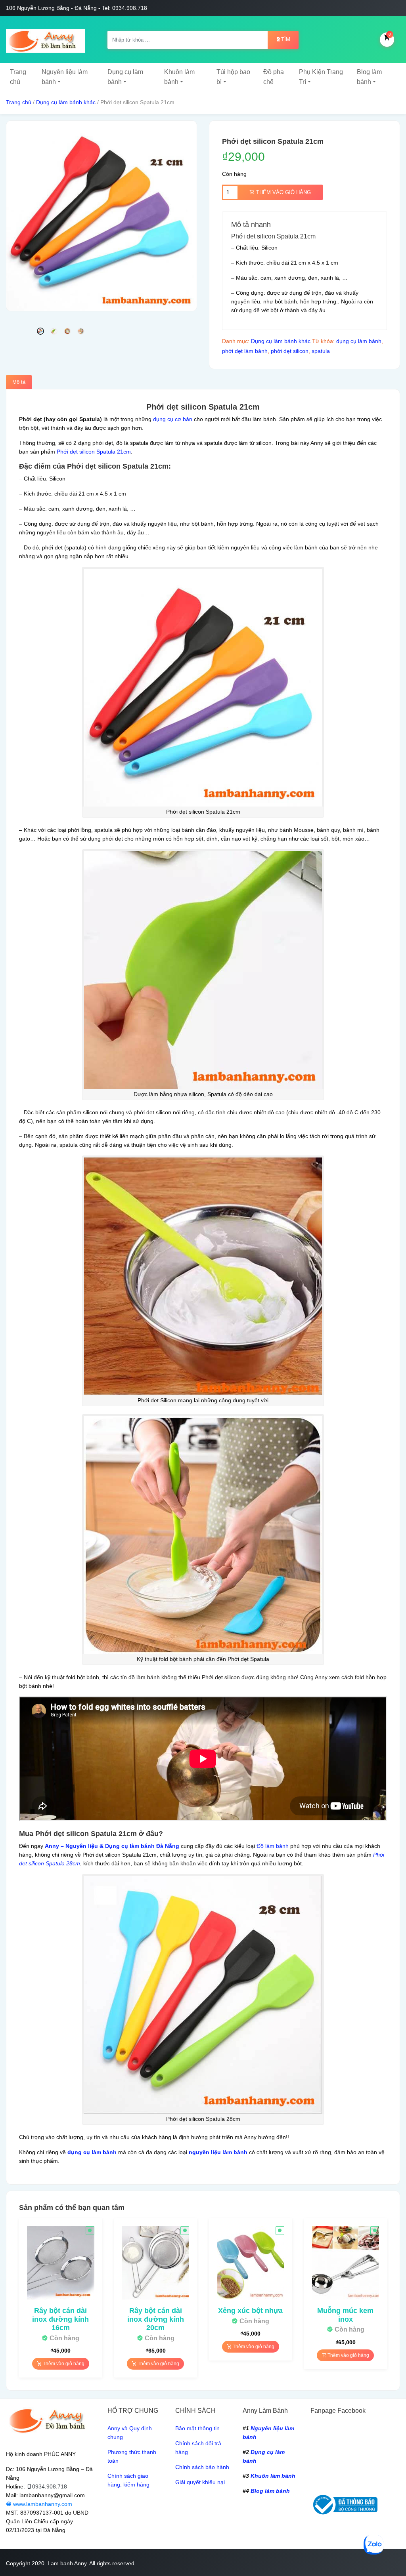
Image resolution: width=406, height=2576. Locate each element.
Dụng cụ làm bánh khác (66, 102)
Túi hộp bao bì (233, 77)
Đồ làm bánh (273, 1846)
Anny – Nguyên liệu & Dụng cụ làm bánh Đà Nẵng (112, 1846)
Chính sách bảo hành (202, 2467)
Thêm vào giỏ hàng (283, 192)
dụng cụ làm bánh (359, 341)
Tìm (286, 39)
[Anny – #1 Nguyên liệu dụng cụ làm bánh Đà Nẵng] (46, 40)
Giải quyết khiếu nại (200, 2482)
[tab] (19, 382)
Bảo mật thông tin (197, 2428)
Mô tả (19, 382)
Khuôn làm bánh (179, 77)
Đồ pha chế (274, 77)
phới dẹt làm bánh (245, 351)
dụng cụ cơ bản (173, 419)
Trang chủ (18, 77)
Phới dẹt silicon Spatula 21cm (94, 452)
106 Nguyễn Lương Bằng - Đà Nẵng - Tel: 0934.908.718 (77, 8)
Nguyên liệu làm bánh (65, 77)
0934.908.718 (50, 2486)
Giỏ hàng (390, 34)
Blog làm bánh (369, 77)
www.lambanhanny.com (42, 2504)
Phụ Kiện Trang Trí (321, 77)
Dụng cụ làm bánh (125, 77)
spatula (321, 351)
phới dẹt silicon (290, 351)
